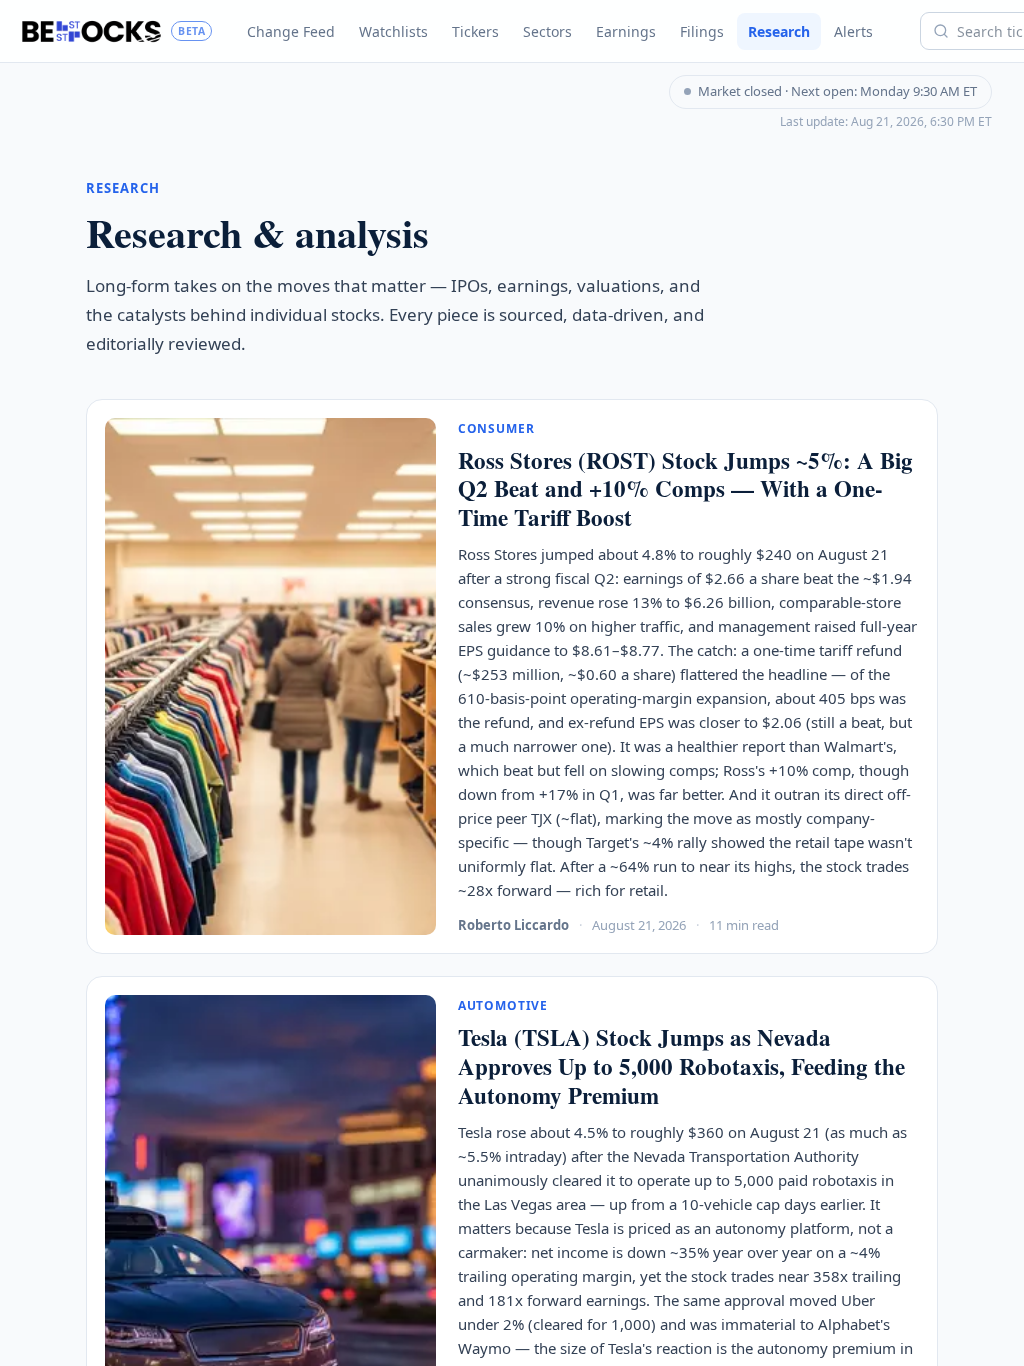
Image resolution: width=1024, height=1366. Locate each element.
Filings (702, 31)
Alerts (853, 31)
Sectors (547, 31)
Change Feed (291, 31)
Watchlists (393, 31)
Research (779, 31)
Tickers (475, 31)
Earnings (626, 31)
